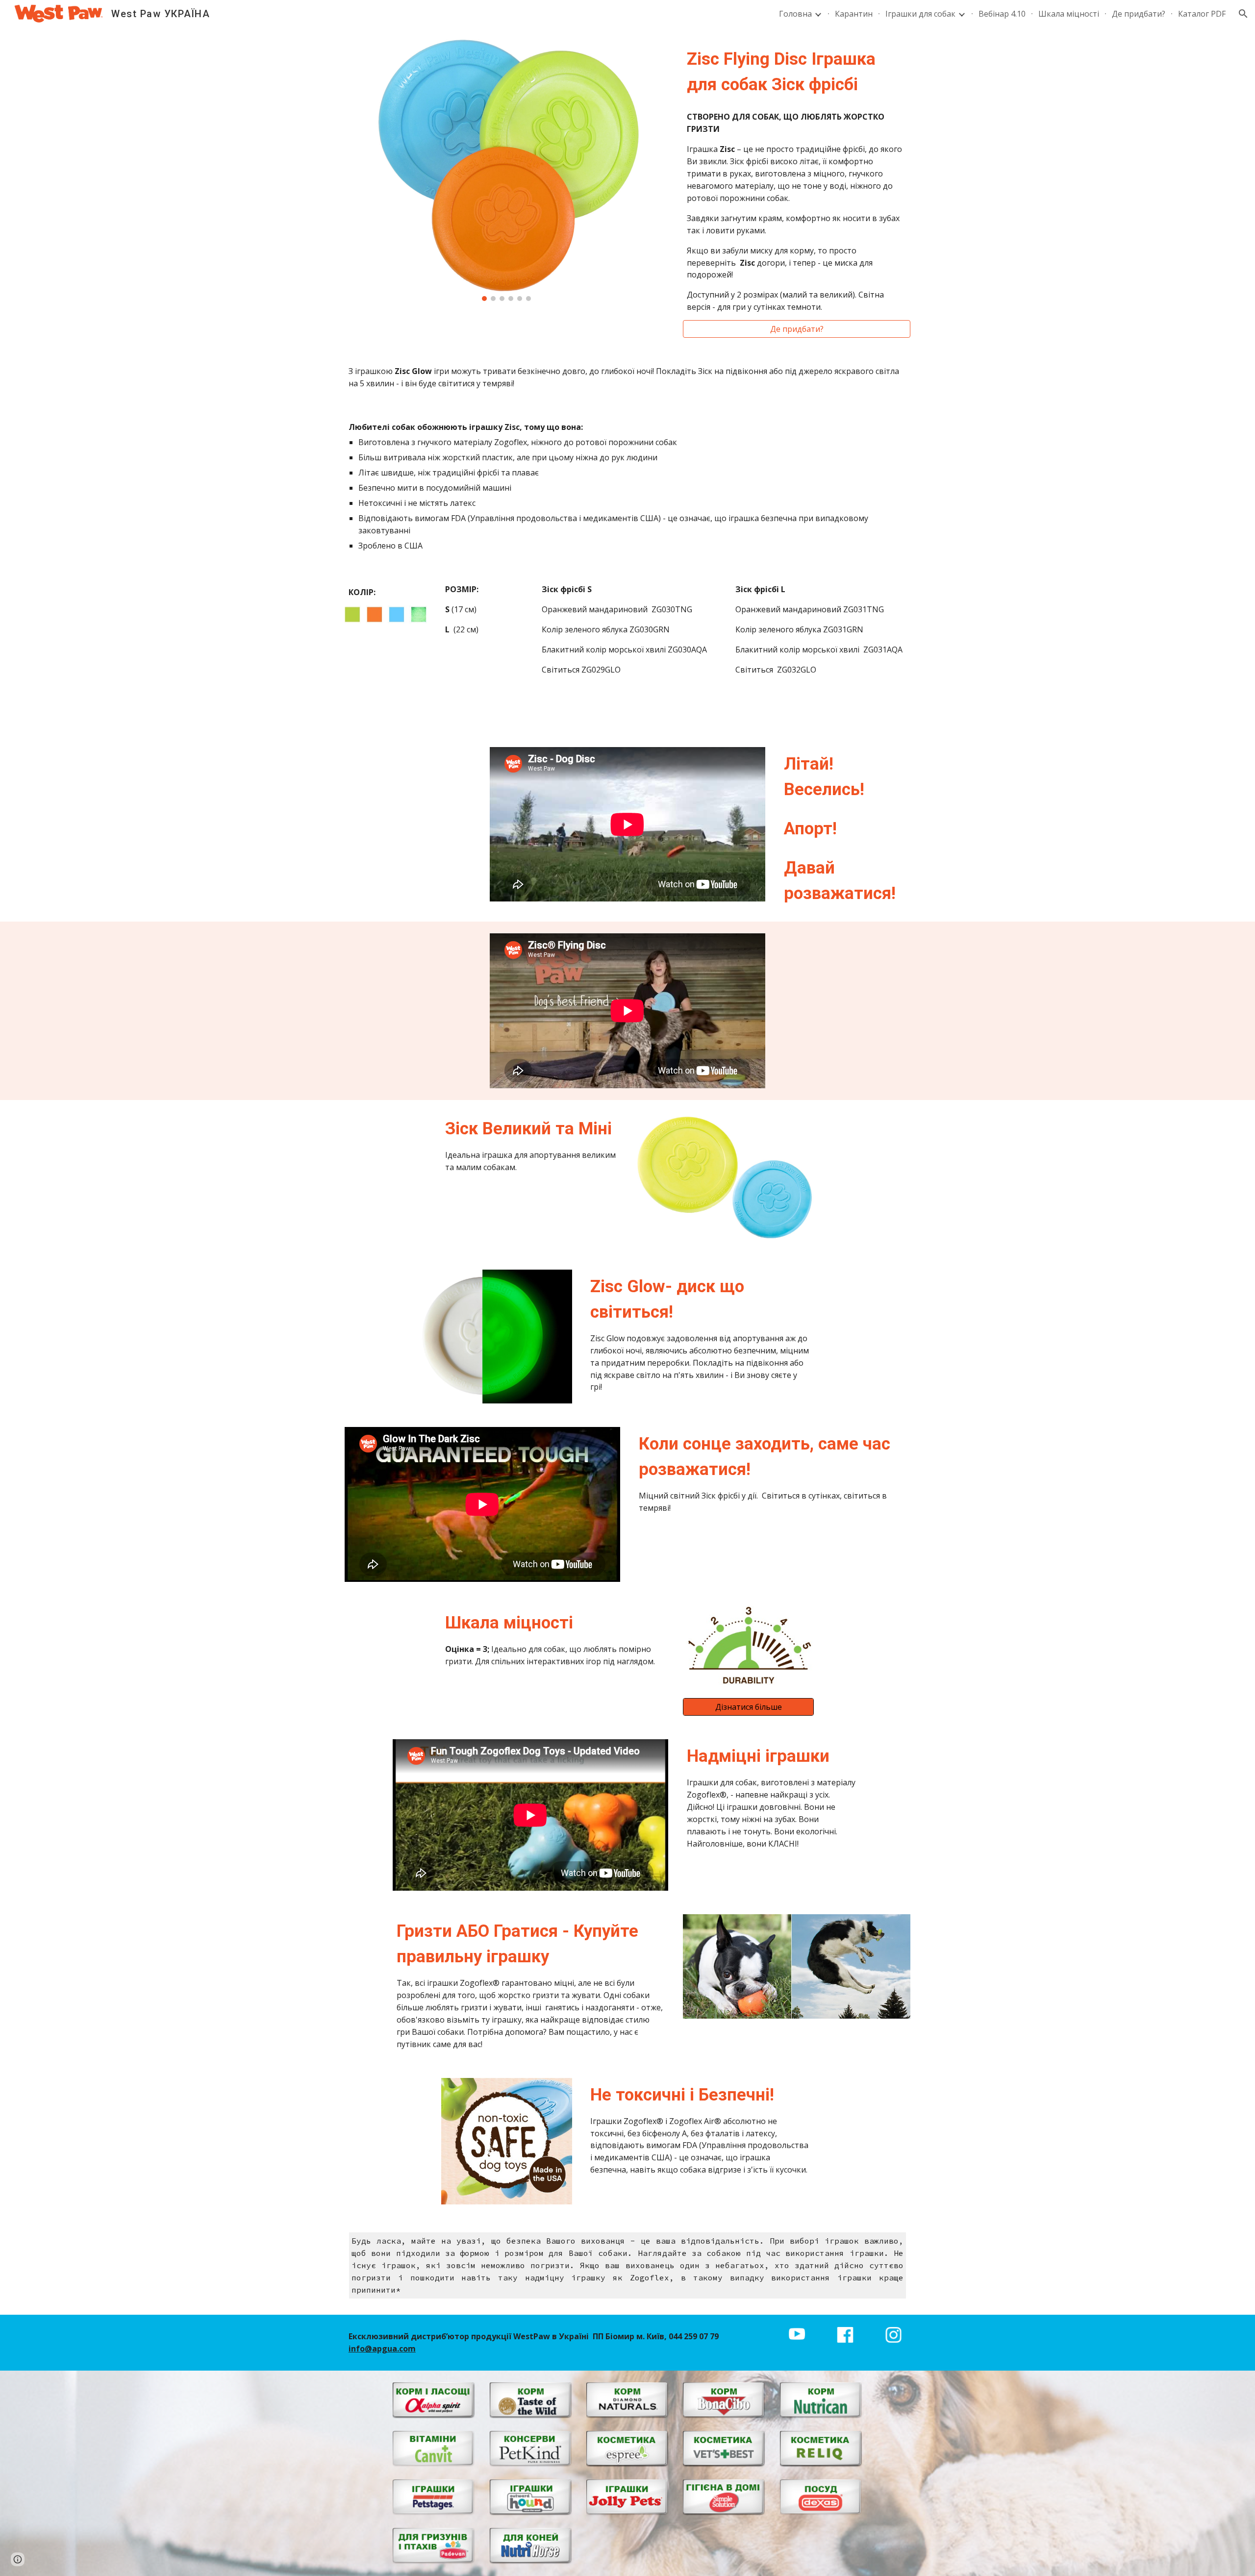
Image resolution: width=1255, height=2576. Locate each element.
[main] (797, 72)
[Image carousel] (507, 170)
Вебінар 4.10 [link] (1002, 14)
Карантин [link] (854, 14)
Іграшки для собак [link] (920, 14)
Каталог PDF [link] (1202, 14)
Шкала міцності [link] (1069, 14)
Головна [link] (795, 14)
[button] (1243, 14)
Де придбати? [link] (1139, 14)
